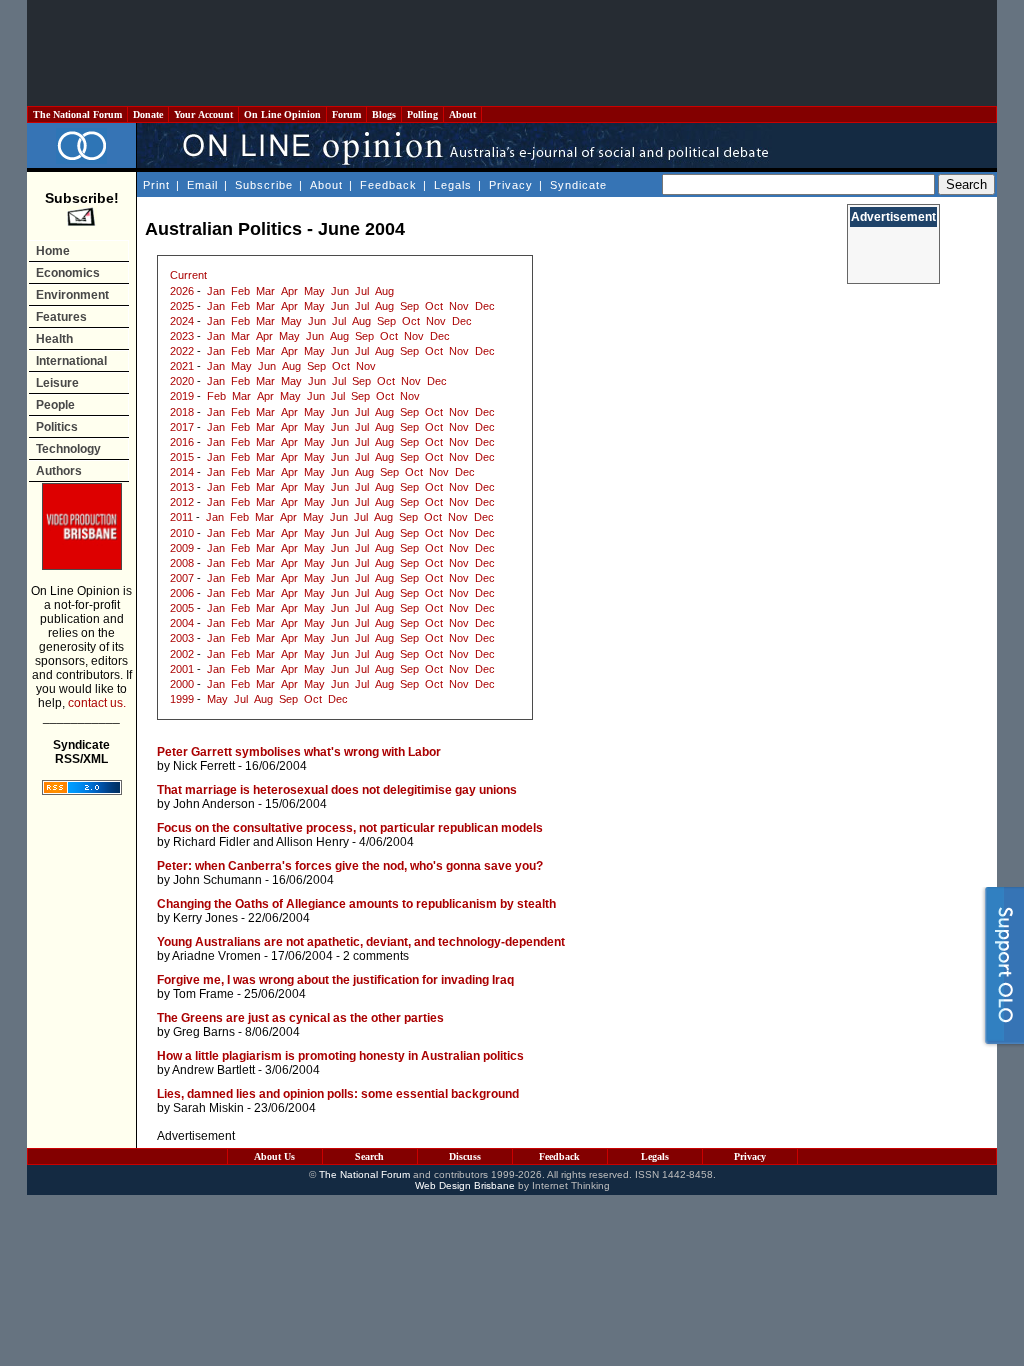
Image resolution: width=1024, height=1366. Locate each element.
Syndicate (578, 185)
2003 (182, 638)
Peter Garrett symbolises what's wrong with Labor (299, 752)
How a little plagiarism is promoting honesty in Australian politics (340, 1056)
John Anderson (214, 804)
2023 (182, 336)
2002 (182, 654)
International (71, 361)
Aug (384, 291)
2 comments (376, 956)
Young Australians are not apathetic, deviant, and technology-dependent (361, 942)
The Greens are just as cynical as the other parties (300, 1018)
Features (61, 317)
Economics (68, 273)
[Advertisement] (512, 53)
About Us (274, 1156)
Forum (346, 114)
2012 (182, 502)
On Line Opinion (282, 114)
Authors (59, 471)
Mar (265, 291)
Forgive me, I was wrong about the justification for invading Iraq (335, 980)
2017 (182, 427)
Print (156, 185)
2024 (182, 321)
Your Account (203, 114)
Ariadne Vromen (216, 956)
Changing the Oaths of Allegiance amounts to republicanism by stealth (356, 904)
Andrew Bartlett (213, 1070)
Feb (240, 291)
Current (188, 275)
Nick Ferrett (204, 766)
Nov (459, 306)
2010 (182, 533)
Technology (68, 449)
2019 (182, 396)
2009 (182, 548)
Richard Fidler (211, 842)
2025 (182, 306)
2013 (182, 487)
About (462, 114)
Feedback (388, 185)
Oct (434, 306)
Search (369, 1156)
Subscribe (264, 185)
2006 (182, 593)
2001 (182, 669)
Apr (289, 291)
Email (202, 185)
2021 (182, 366)
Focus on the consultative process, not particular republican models (350, 828)
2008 (182, 563)
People (55, 405)
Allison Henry (312, 842)
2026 (182, 291)
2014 (182, 472)
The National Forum (77, 114)
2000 (182, 684)
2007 (182, 578)
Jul (362, 291)
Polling (422, 114)
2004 (182, 623)
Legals (453, 185)
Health (54, 339)
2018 (182, 412)
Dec (485, 306)
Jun (340, 291)
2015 (182, 457)
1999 (182, 699)
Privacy (511, 185)
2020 (182, 381)
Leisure (57, 383)
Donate (148, 114)
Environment (72, 295)
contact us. (97, 703)
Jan (216, 291)
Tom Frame (203, 994)
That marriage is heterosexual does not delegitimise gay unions (337, 790)
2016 (182, 442)
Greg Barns (204, 1032)
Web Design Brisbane (465, 1185)
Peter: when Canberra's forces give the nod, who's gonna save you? (350, 866)
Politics (57, 427)
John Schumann (217, 880)
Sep (409, 306)
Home (53, 251)
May (314, 291)
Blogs (384, 114)
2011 (181, 517)
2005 (182, 608)
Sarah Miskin (208, 1108)
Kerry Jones (205, 918)
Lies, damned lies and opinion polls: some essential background (338, 1094)
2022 (182, 351)
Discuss (465, 1156)
